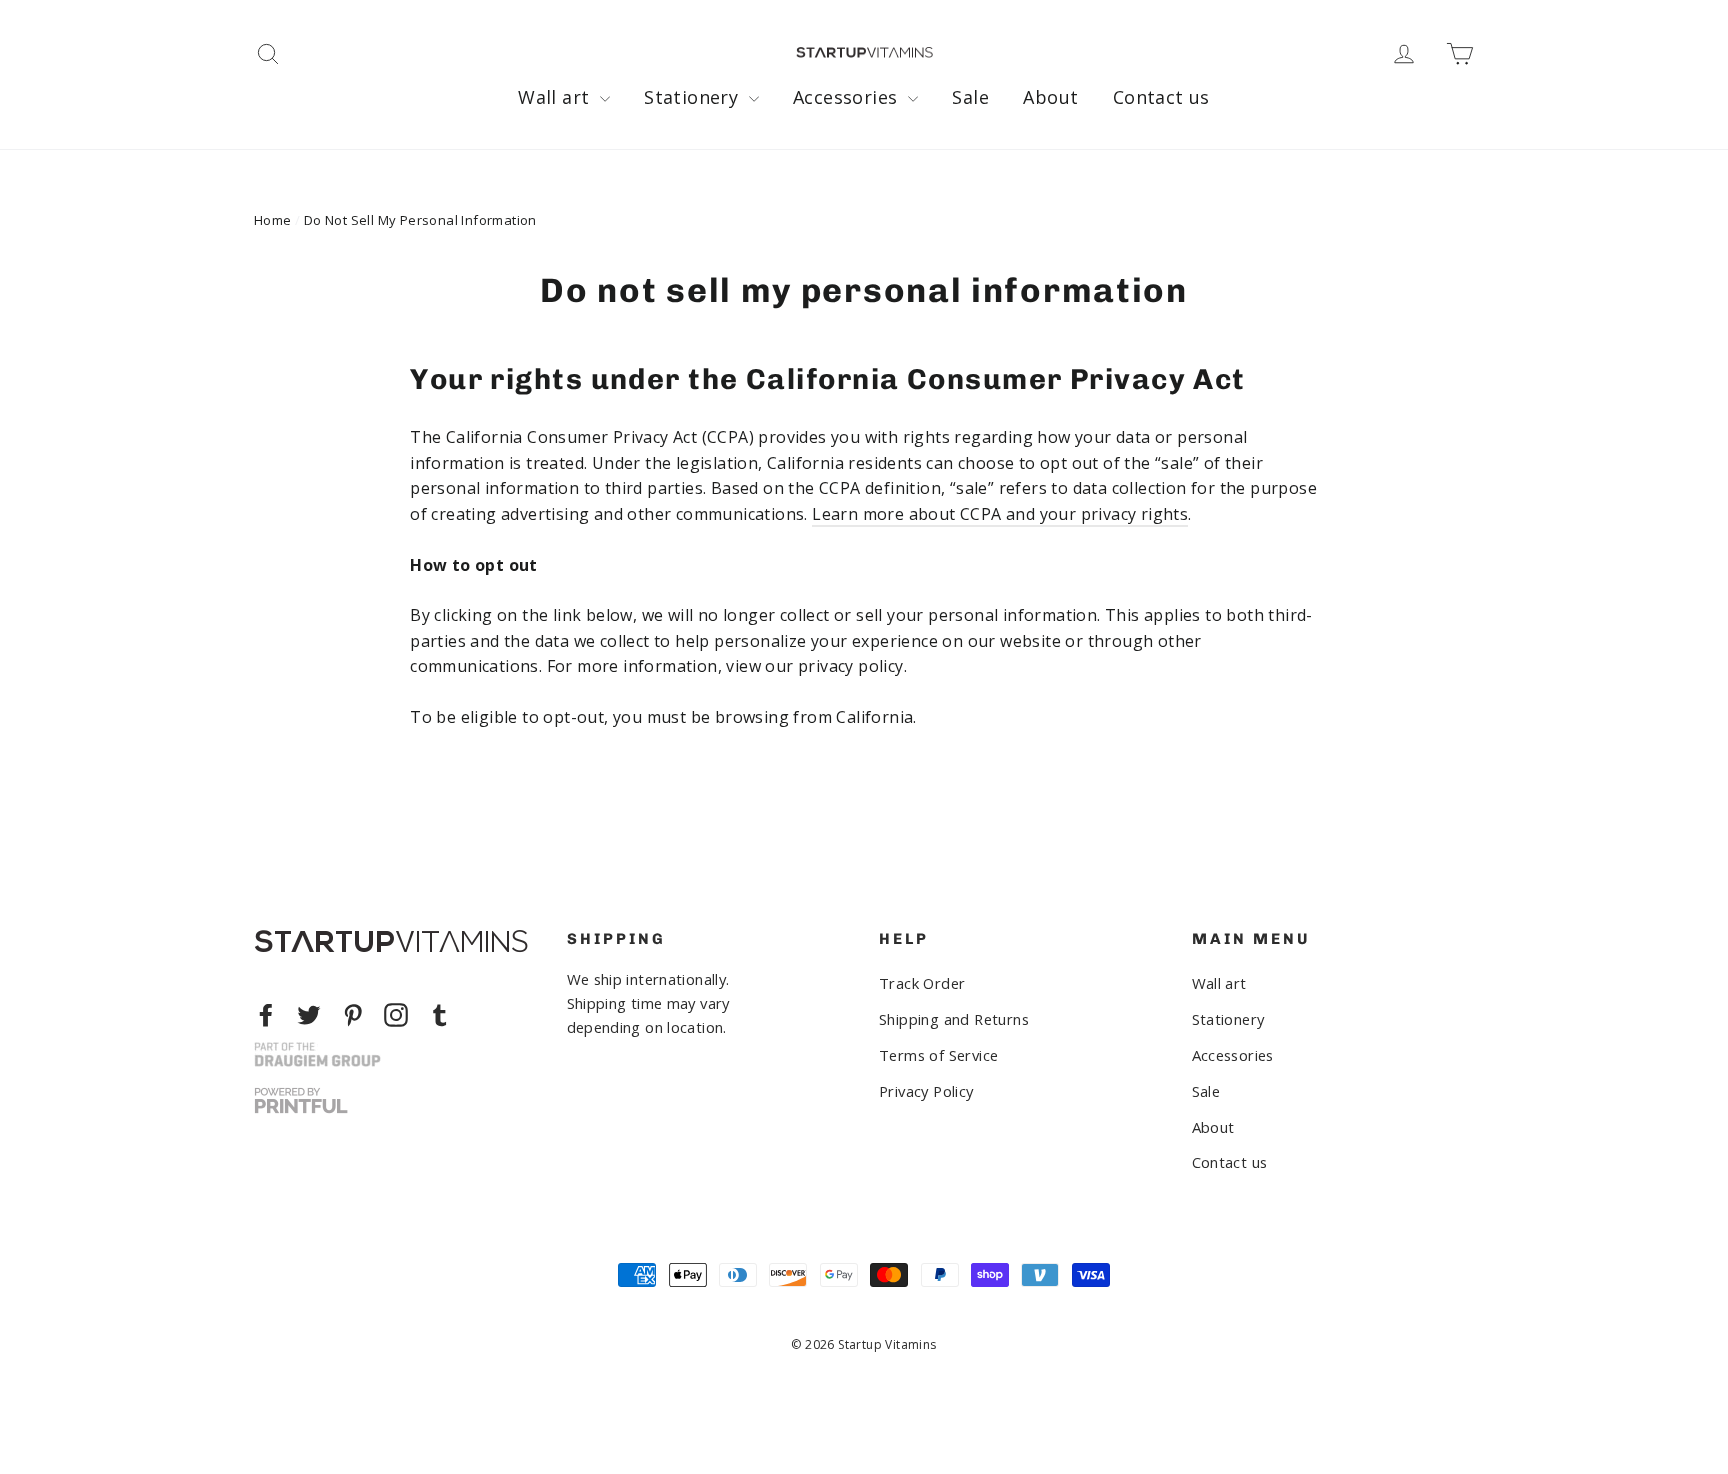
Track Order (922, 983)
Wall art (556, 97)
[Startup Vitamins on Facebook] (266, 1015)
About (1050, 97)
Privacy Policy (926, 1091)
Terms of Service (938, 1055)
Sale (970, 97)
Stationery (693, 97)
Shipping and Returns (954, 1019)
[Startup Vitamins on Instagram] (396, 1015)
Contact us (1161, 97)
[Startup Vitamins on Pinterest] (353, 1015)
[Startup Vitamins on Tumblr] (440, 1015)
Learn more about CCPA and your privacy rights (1000, 514)
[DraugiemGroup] (317, 1054)
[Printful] (301, 1100)
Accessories (848, 97)
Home (273, 220)
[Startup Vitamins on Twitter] (309, 1015)
